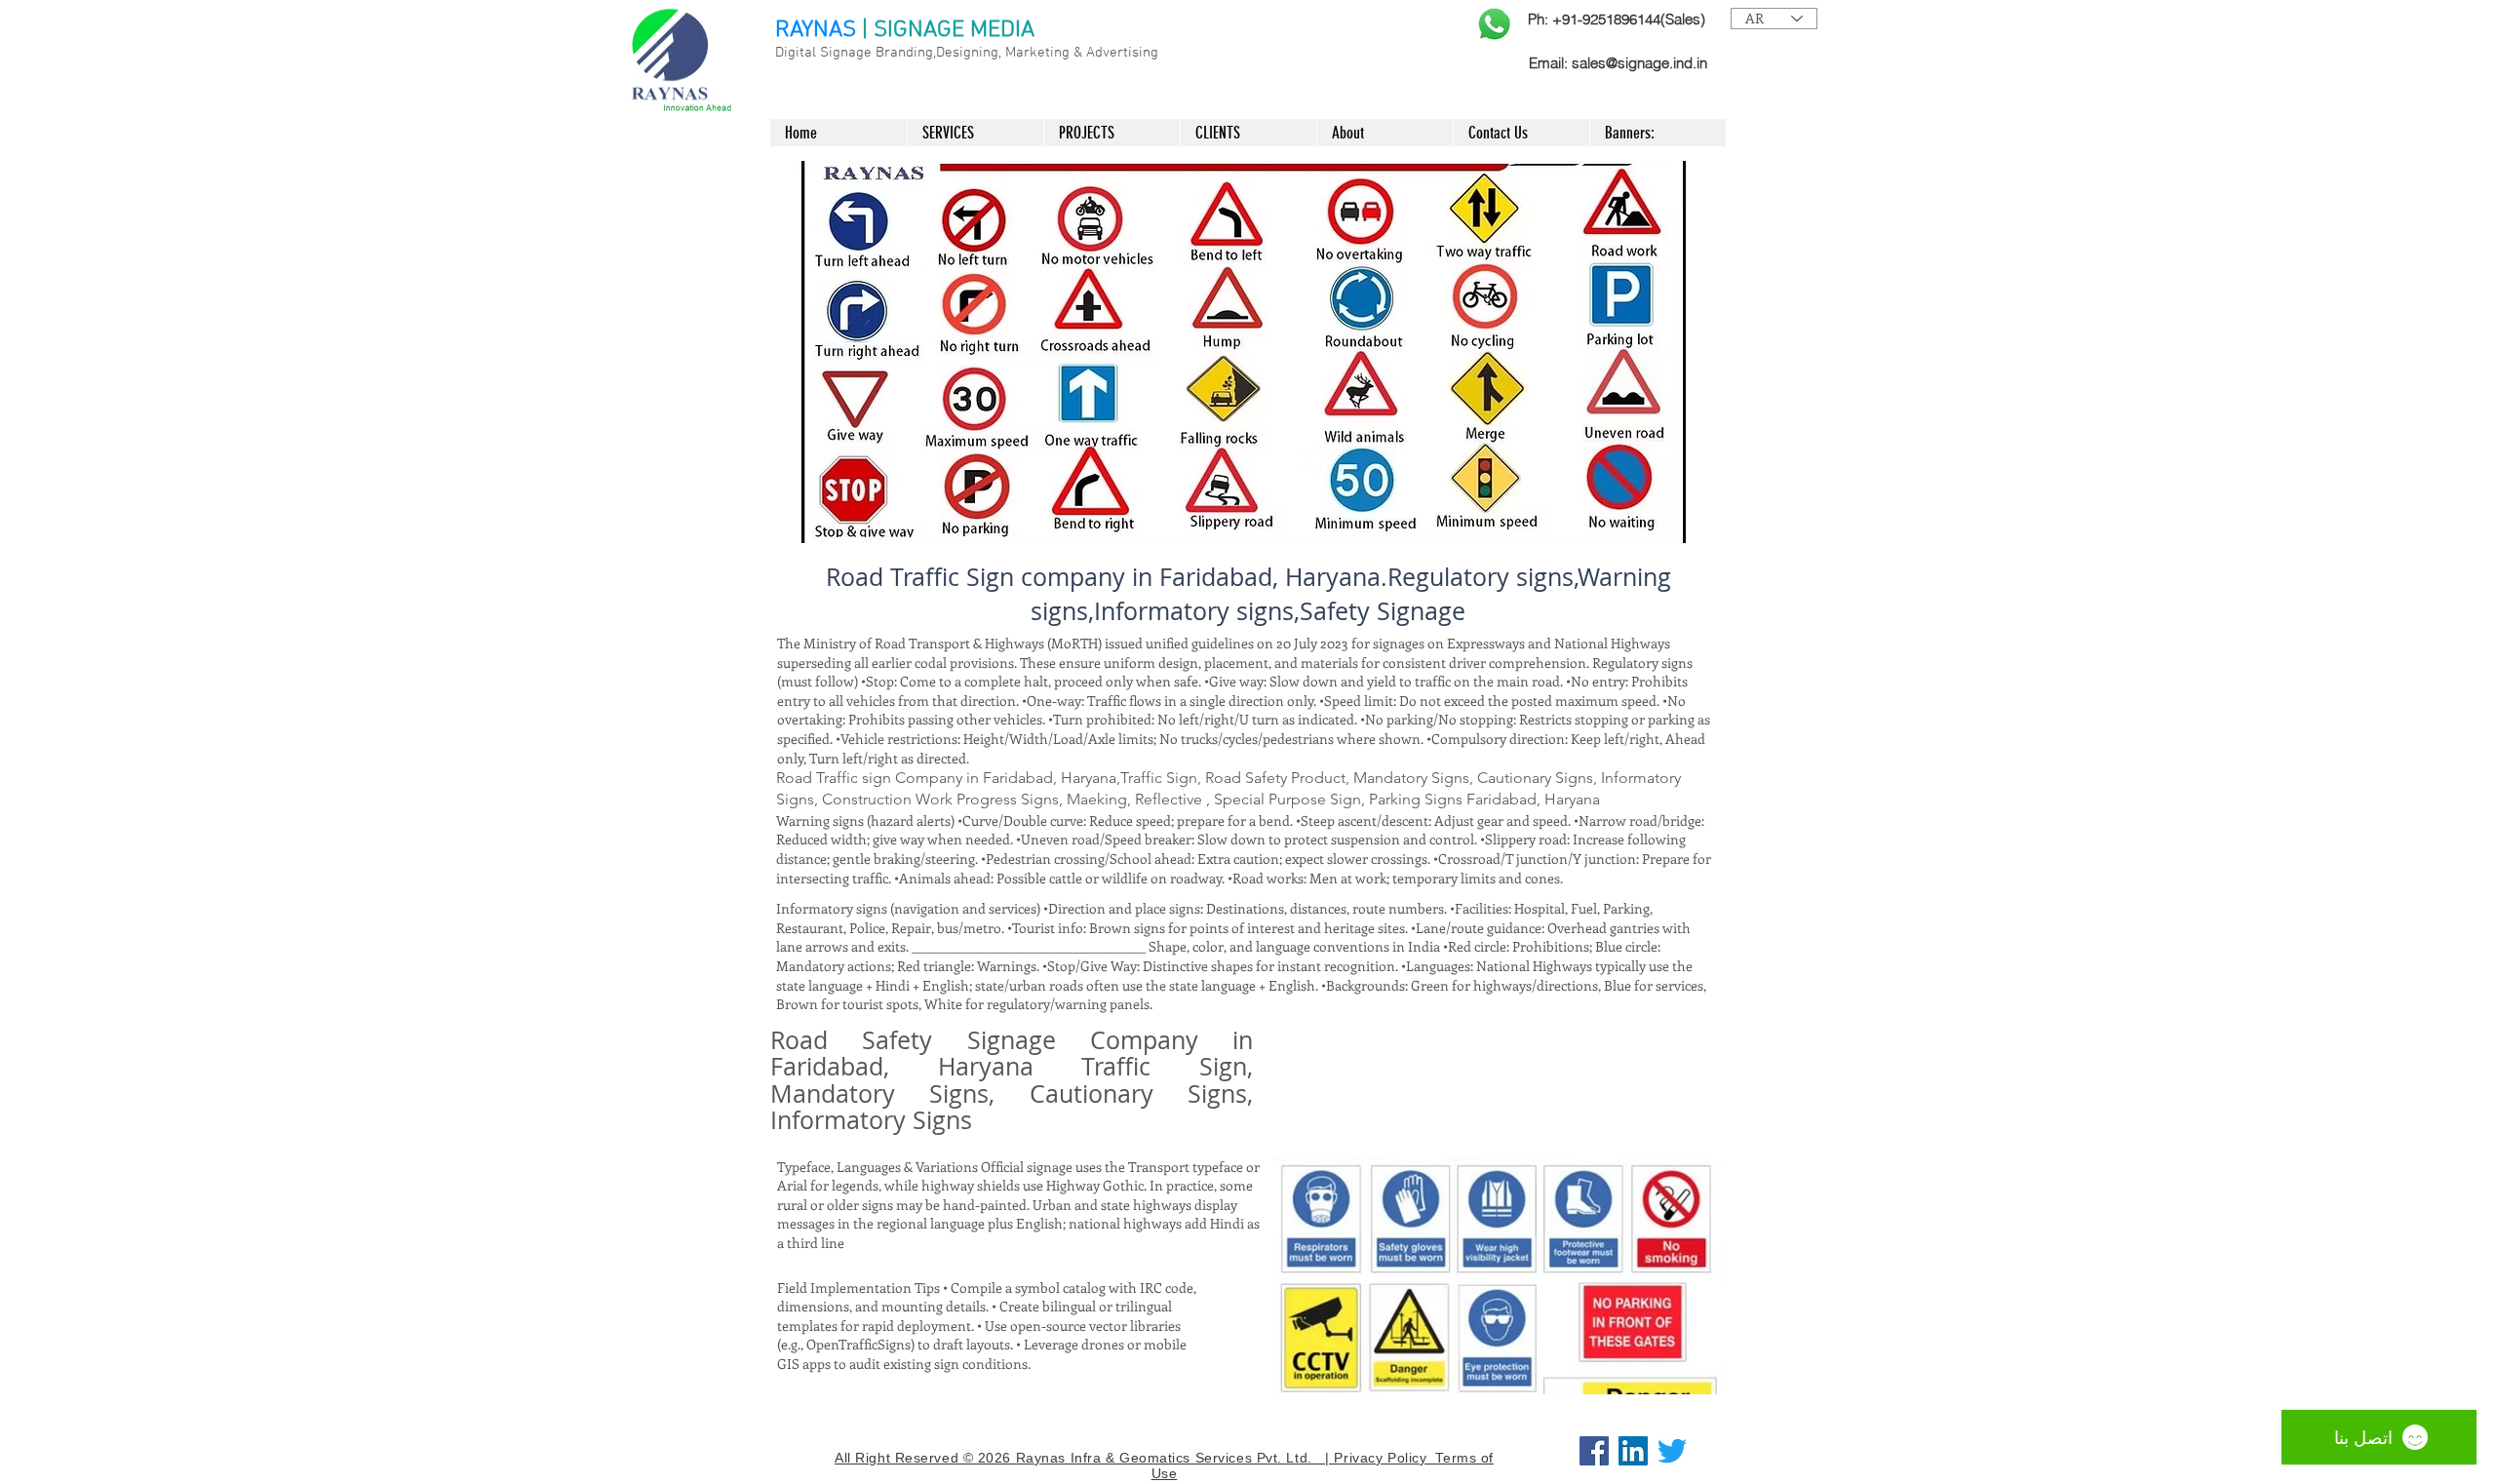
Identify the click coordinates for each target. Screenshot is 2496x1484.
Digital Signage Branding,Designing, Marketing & (931, 53)
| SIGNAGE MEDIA (948, 30)
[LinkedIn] (1633, 1451)
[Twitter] (1672, 1451)
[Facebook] (1594, 1451)
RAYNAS (816, 30)
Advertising (1122, 53)
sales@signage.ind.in (1639, 63)
